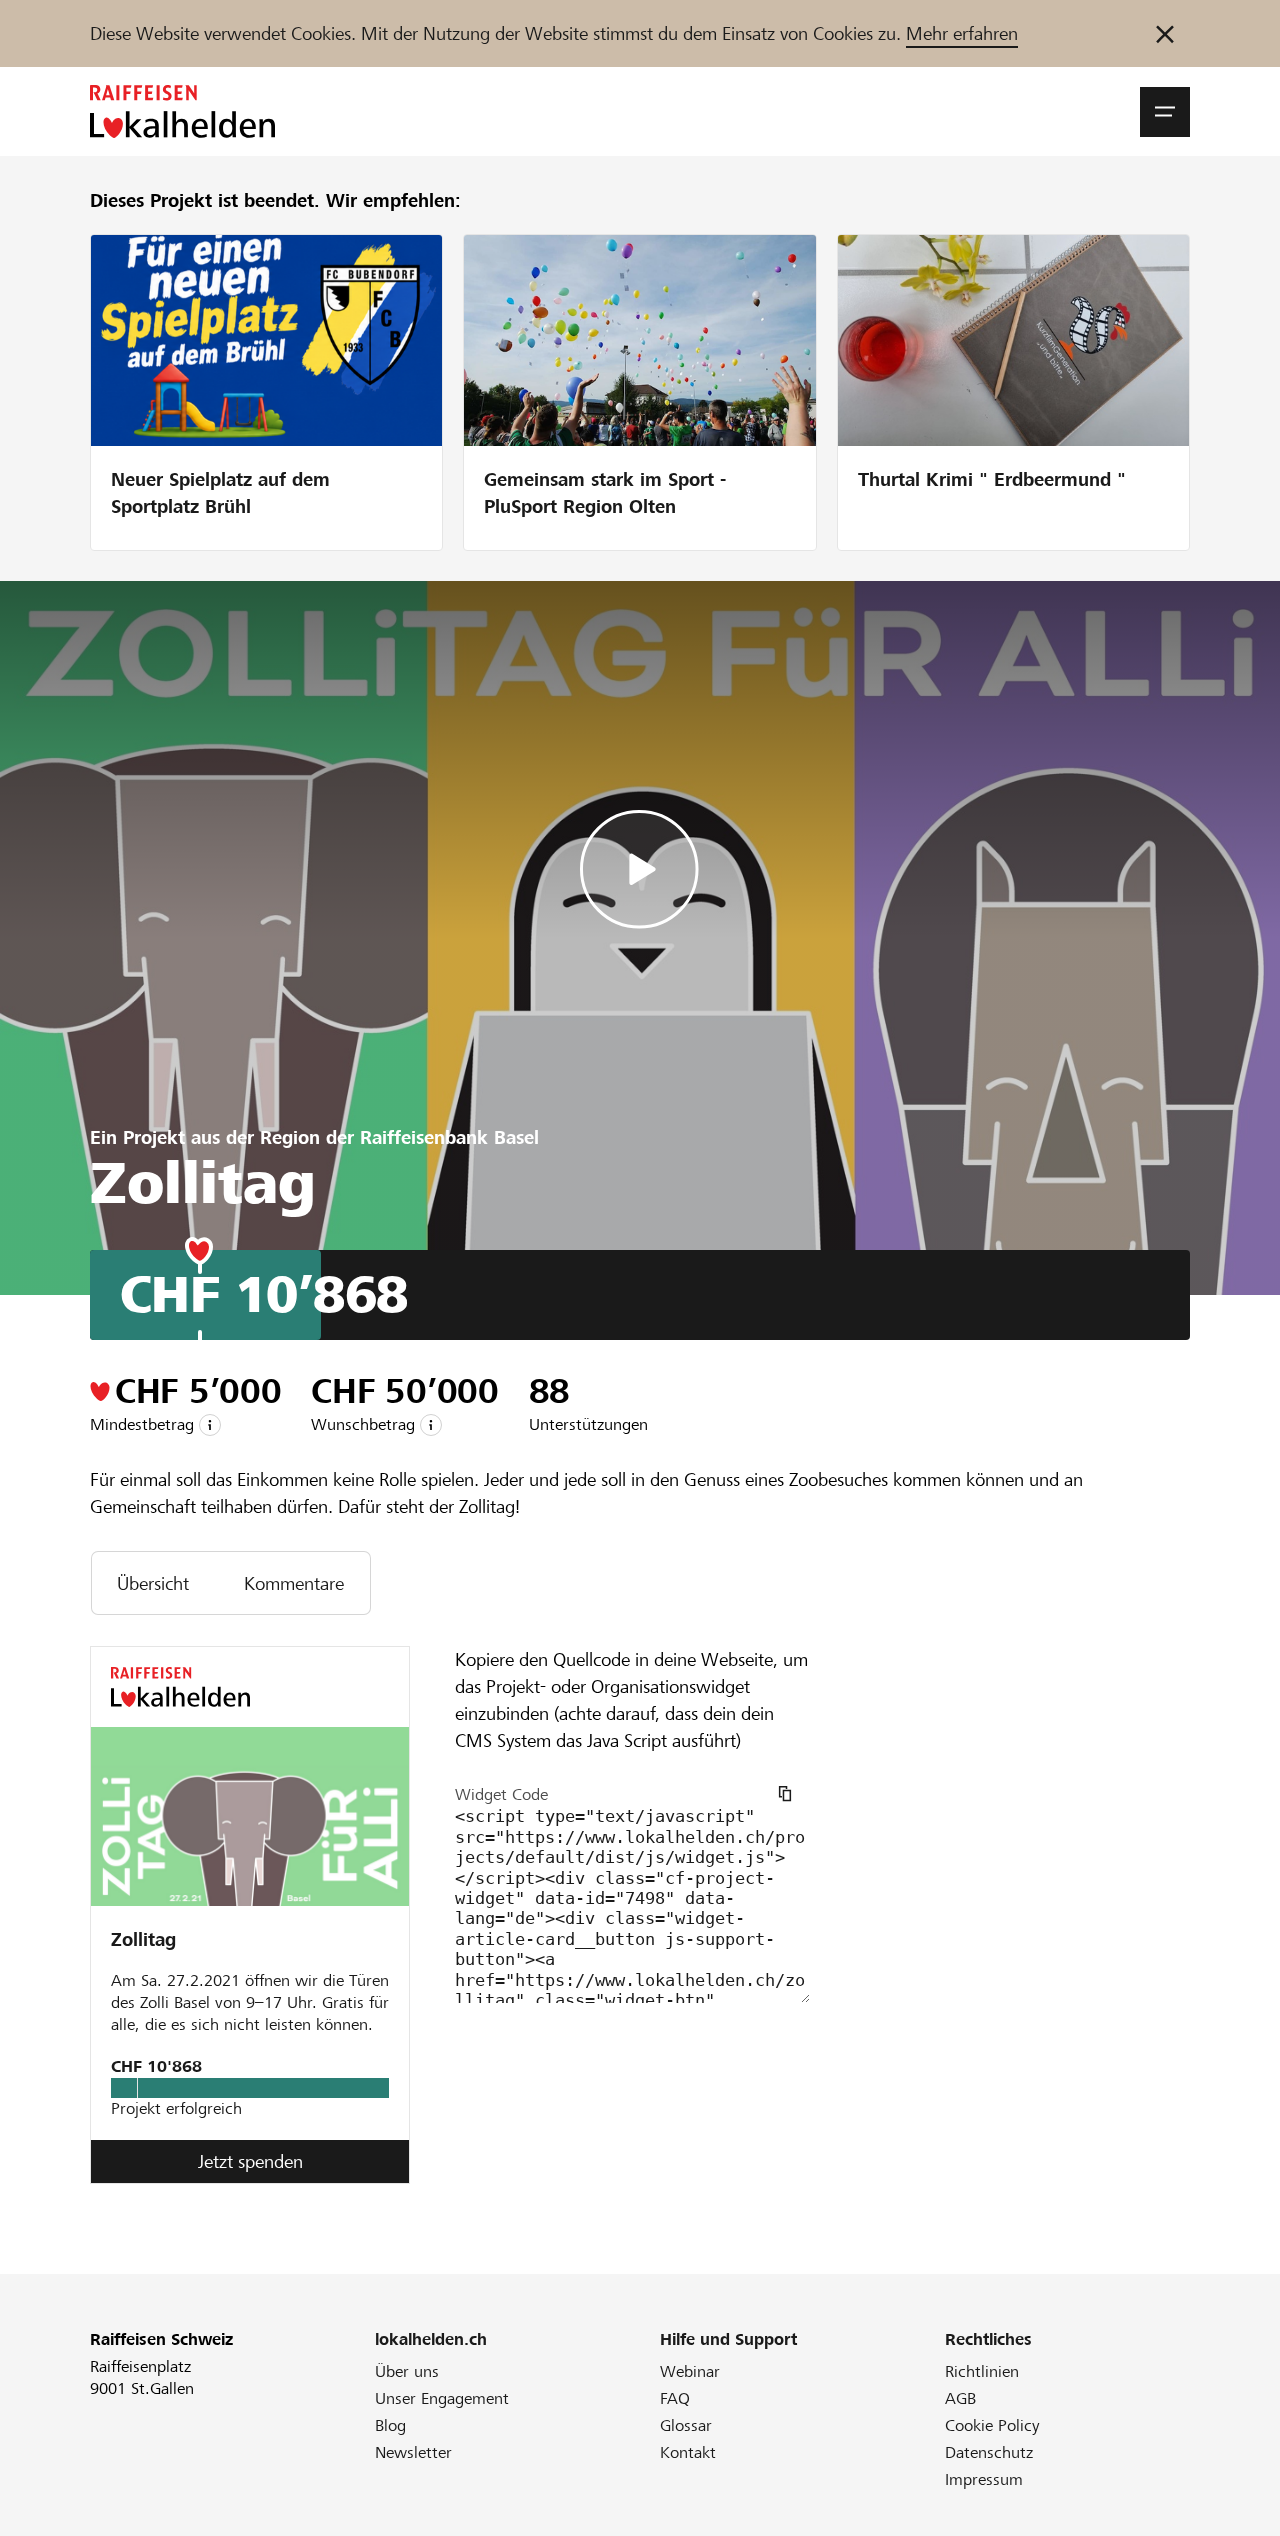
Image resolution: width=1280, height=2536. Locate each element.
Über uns (407, 2371)
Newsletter (413, 2452)
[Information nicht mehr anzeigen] (1165, 33)
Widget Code (501, 1794)
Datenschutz (989, 2452)
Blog (390, 2425)
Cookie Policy (992, 2425)
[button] (1165, 112)
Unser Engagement (442, 2398)
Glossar (686, 2425)
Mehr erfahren (962, 33)
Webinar (690, 2371)
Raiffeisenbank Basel (449, 1137)
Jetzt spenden (250, 2161)
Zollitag (143, 1939)
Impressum (984, 2479)
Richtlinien (982, 2371)
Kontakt (688, 2452)
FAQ (675, 2398)
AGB (960, 2398)
